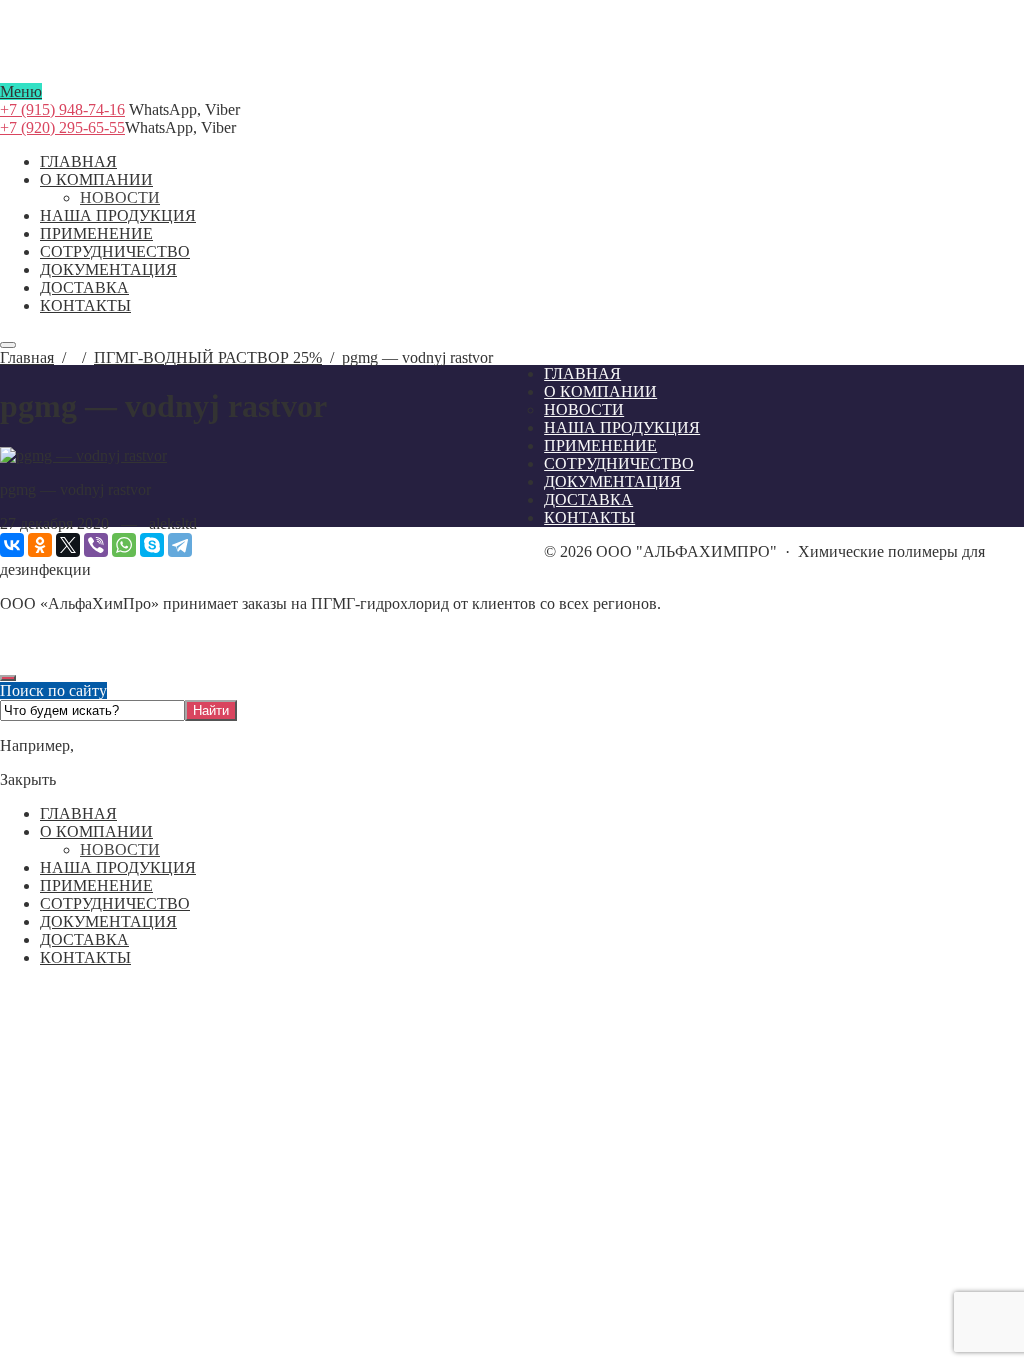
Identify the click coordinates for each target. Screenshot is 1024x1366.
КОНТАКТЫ (85, 957)
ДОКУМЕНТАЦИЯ (108, 921)
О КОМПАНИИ (96, 831)
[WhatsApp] (124, 545)
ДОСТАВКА (84, 939)
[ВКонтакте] (12, 545)
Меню (21, 91)
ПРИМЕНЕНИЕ (96, 885)
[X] (68, 545)
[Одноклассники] (40, 545)
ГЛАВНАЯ (78, 813)
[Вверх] (8, 678)
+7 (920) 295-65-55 (62, 127)
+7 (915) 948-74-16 (62, 109)
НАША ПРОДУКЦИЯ (118, 867)
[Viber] (96, 545)
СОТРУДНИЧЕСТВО (115, 903)
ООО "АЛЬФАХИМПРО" (512, 74)
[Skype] (152, 545)
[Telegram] (180, 545)
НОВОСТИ (120, 849)
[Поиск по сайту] (8, 345)
